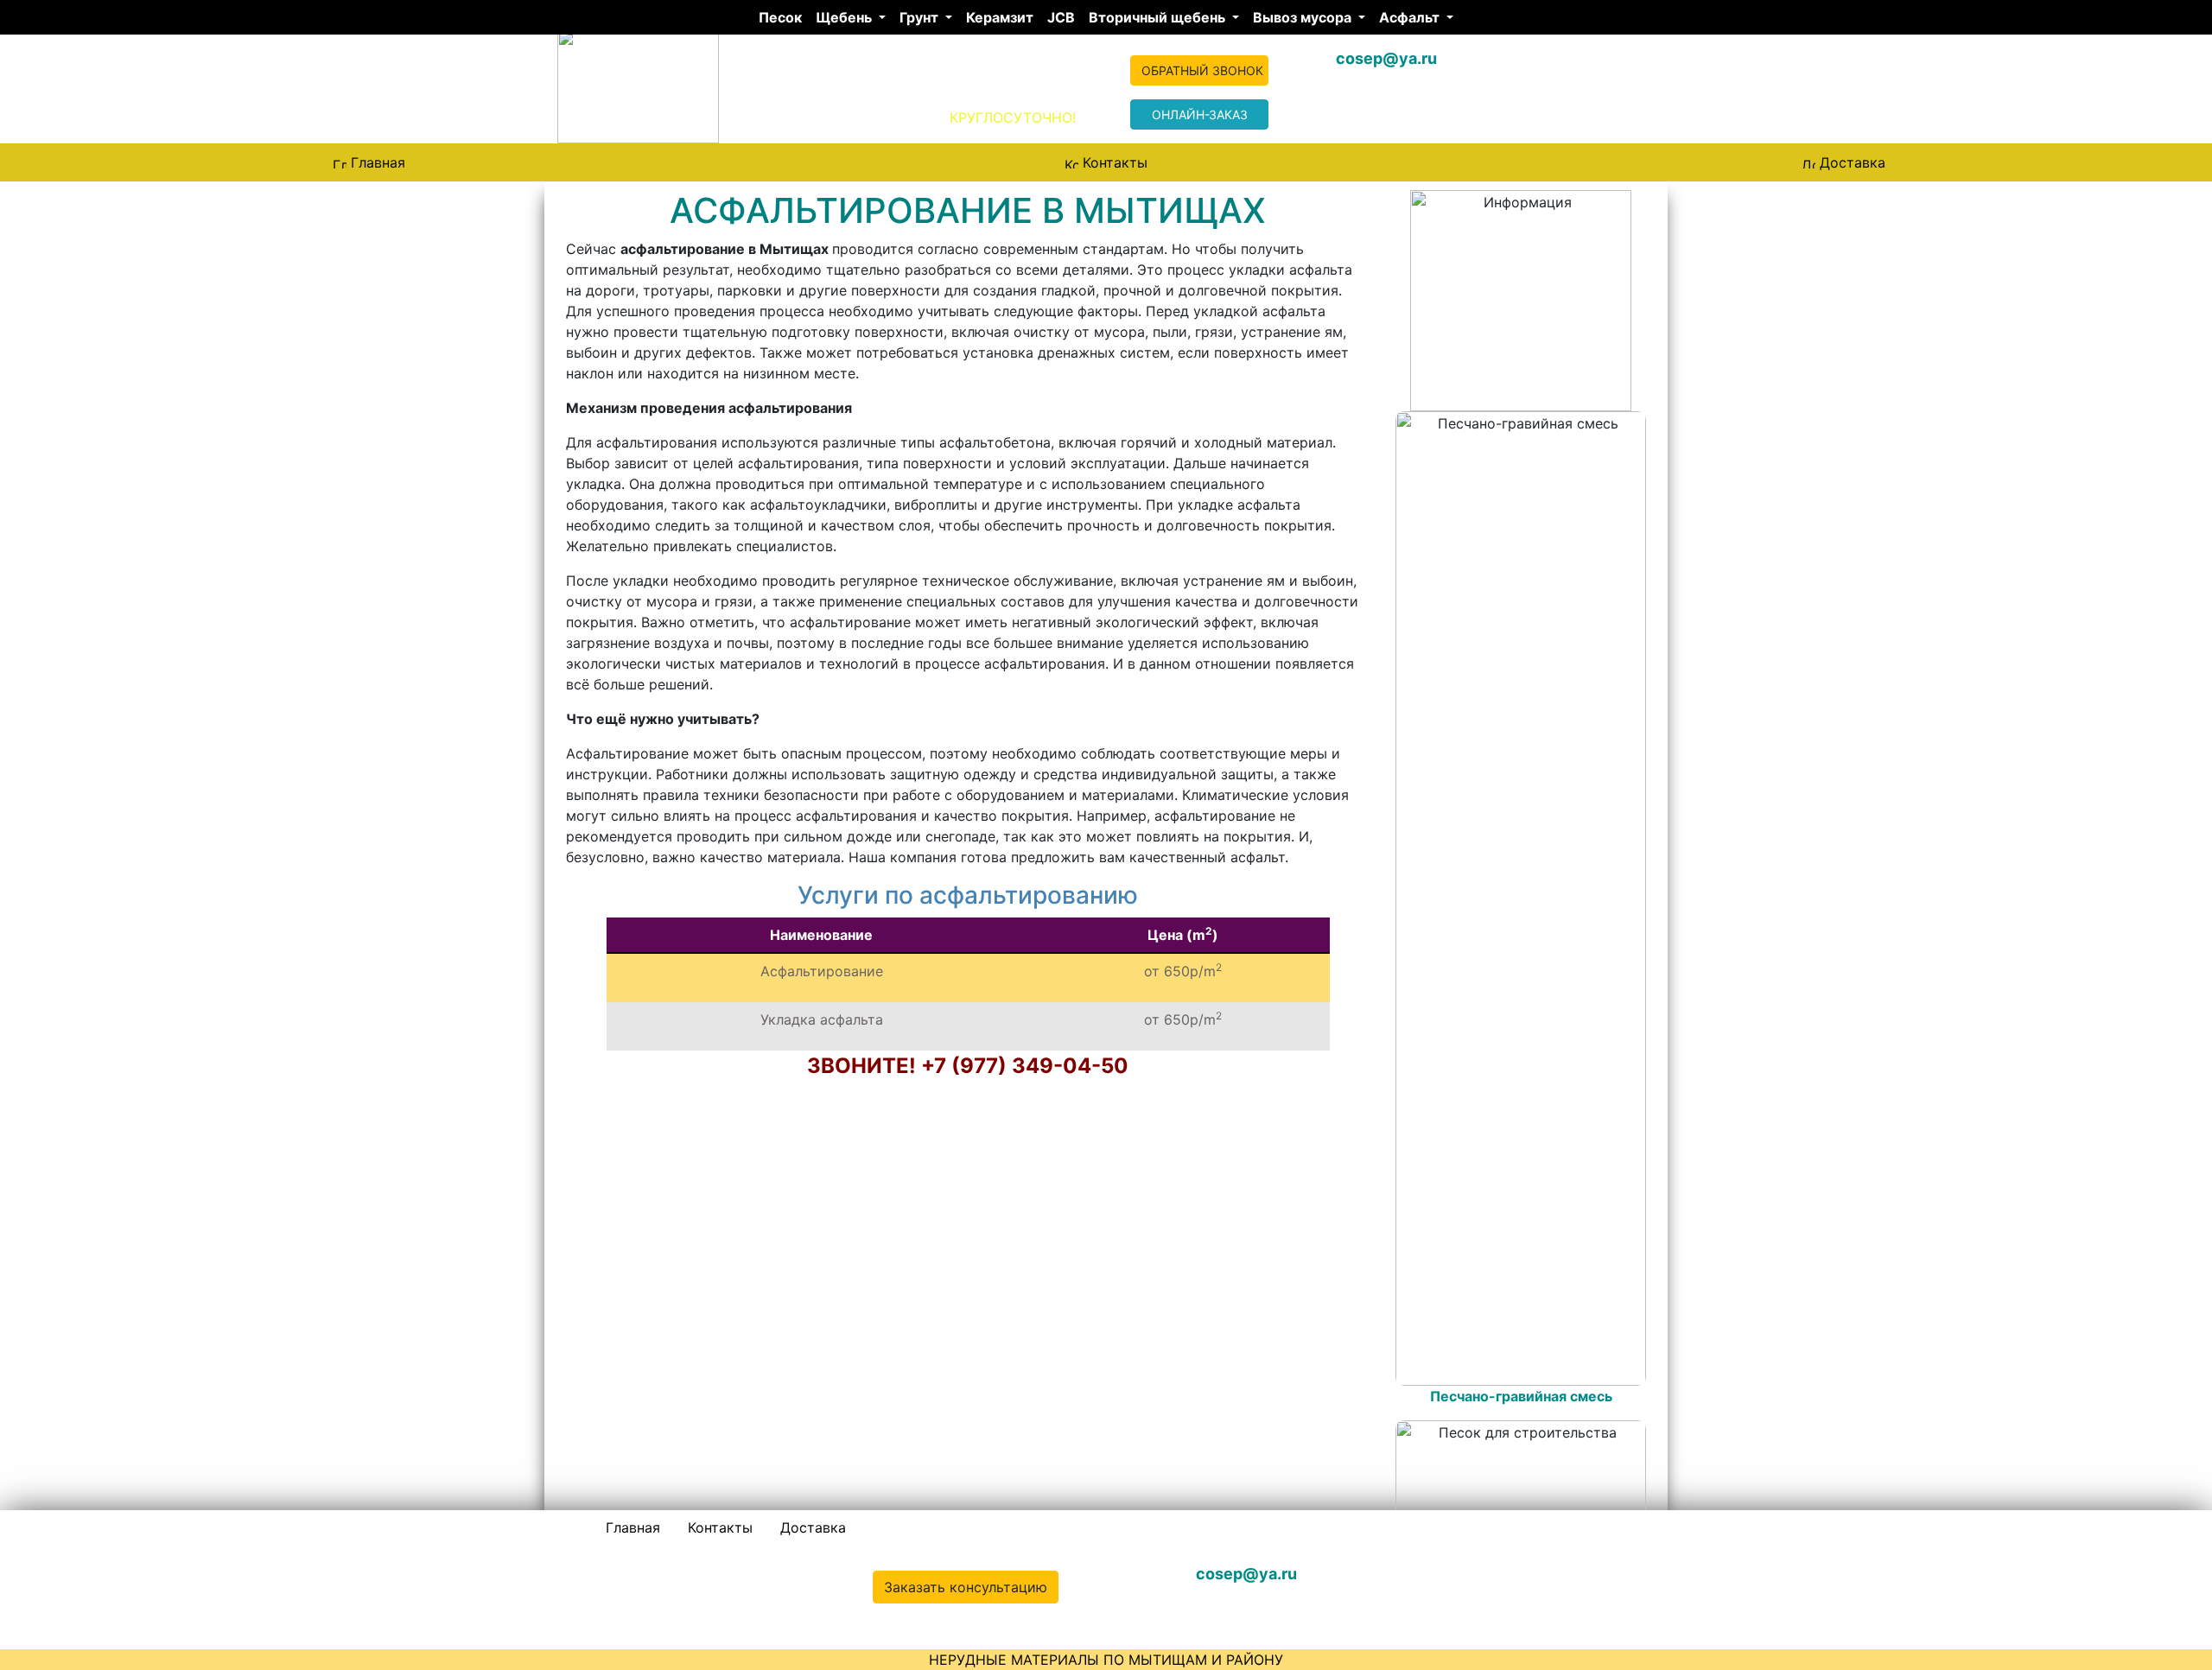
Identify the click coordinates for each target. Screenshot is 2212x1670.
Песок (780, 17)
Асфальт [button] (1411, 17)
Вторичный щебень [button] (1159, 17)
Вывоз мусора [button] (1304, 17)
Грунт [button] (921, 17)
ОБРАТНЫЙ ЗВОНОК (1202, 70)
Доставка (1853, 162)
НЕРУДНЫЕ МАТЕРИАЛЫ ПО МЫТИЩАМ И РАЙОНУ (1106, 1660)
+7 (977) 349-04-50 (1531, 1574)
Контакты (1115, 162)
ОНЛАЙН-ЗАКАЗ (1200, 114)
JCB (1061, 17)
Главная (378, 162)
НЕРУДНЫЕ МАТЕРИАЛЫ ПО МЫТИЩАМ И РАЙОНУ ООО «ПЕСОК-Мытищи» (825, 77)
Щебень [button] (845, 17)
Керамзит (1000, 17)
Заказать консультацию (966, 1587)
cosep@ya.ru (1386, 58)
